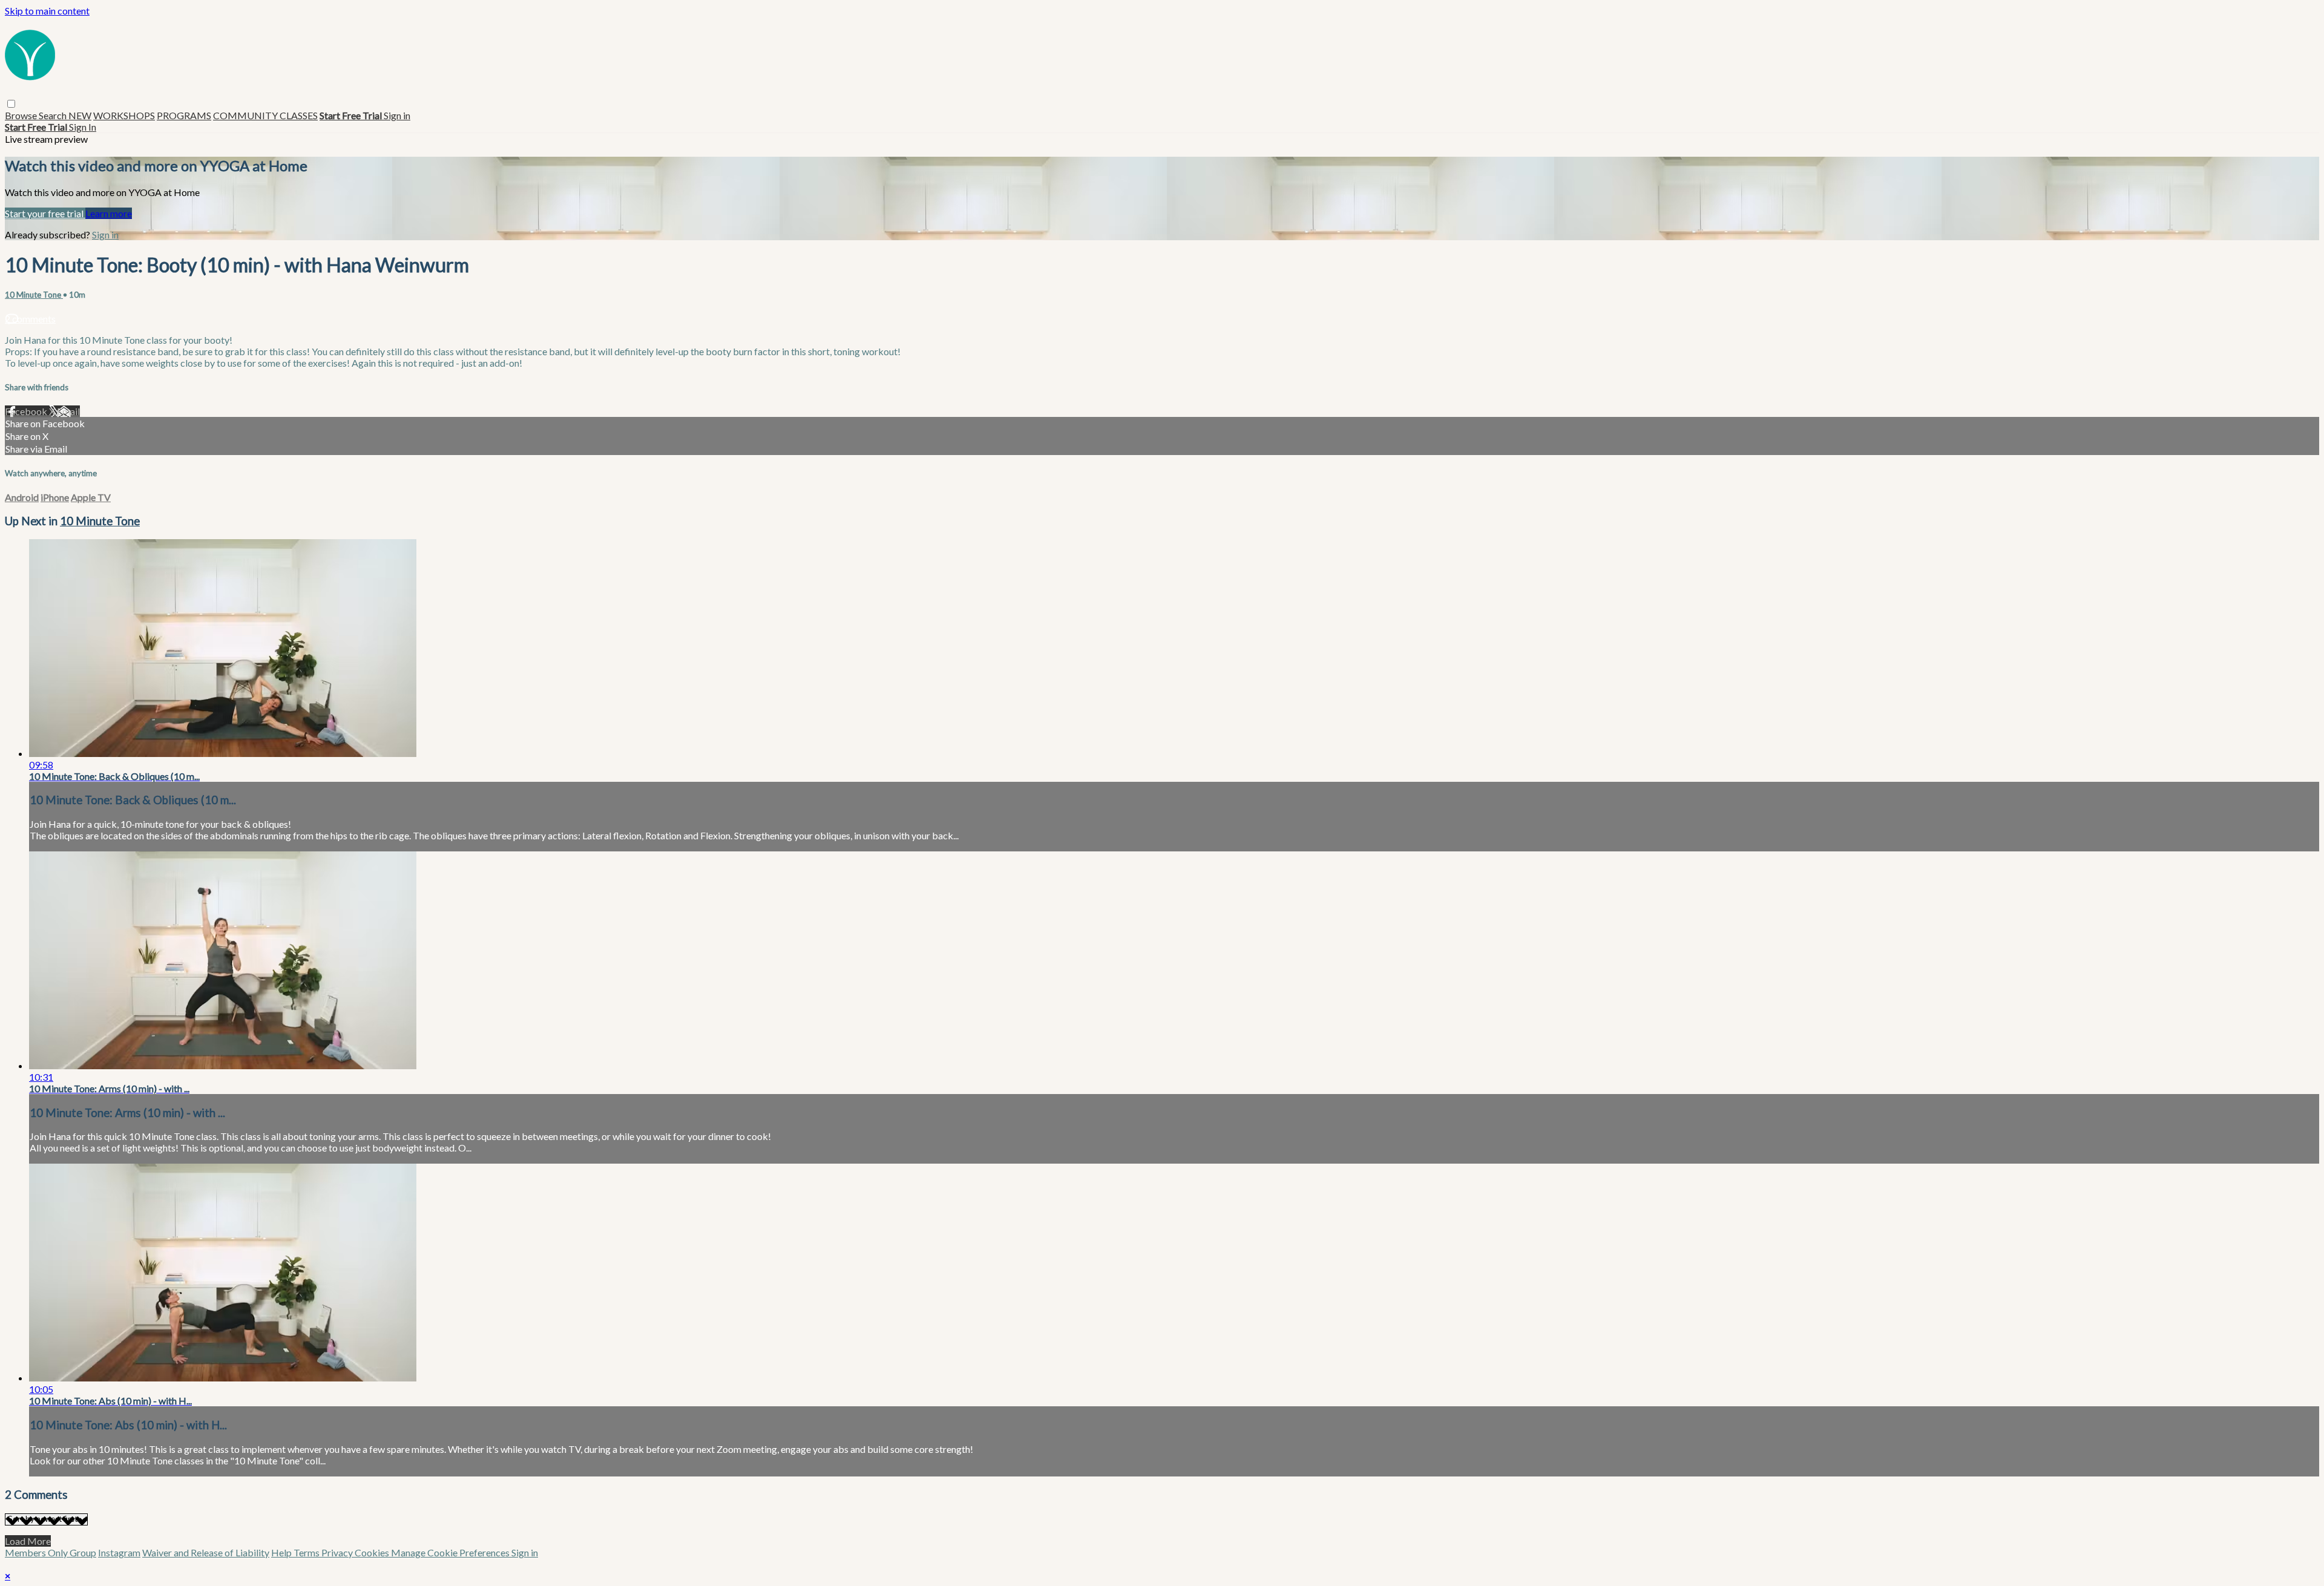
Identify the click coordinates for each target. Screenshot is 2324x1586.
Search (54, 115)
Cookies (373, 1552)
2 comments (30, 319)
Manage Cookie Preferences (451, 1552)
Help (282, 1552)
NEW (80, 115)
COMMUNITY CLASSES (265, 115)
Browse (22, 115)
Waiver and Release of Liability (206, 1552)
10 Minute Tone (34, 295)
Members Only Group (51, 1552)
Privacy (338, 1552)
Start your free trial (45, 213)
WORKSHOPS (124, 115)
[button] (11, 104)
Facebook (27, 411)
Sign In (83, 127)
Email (68, 411)
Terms (307, 1552)
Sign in (397, 115)
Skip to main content (47, 11)
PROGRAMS (184, 115)
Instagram (119, 1552)
